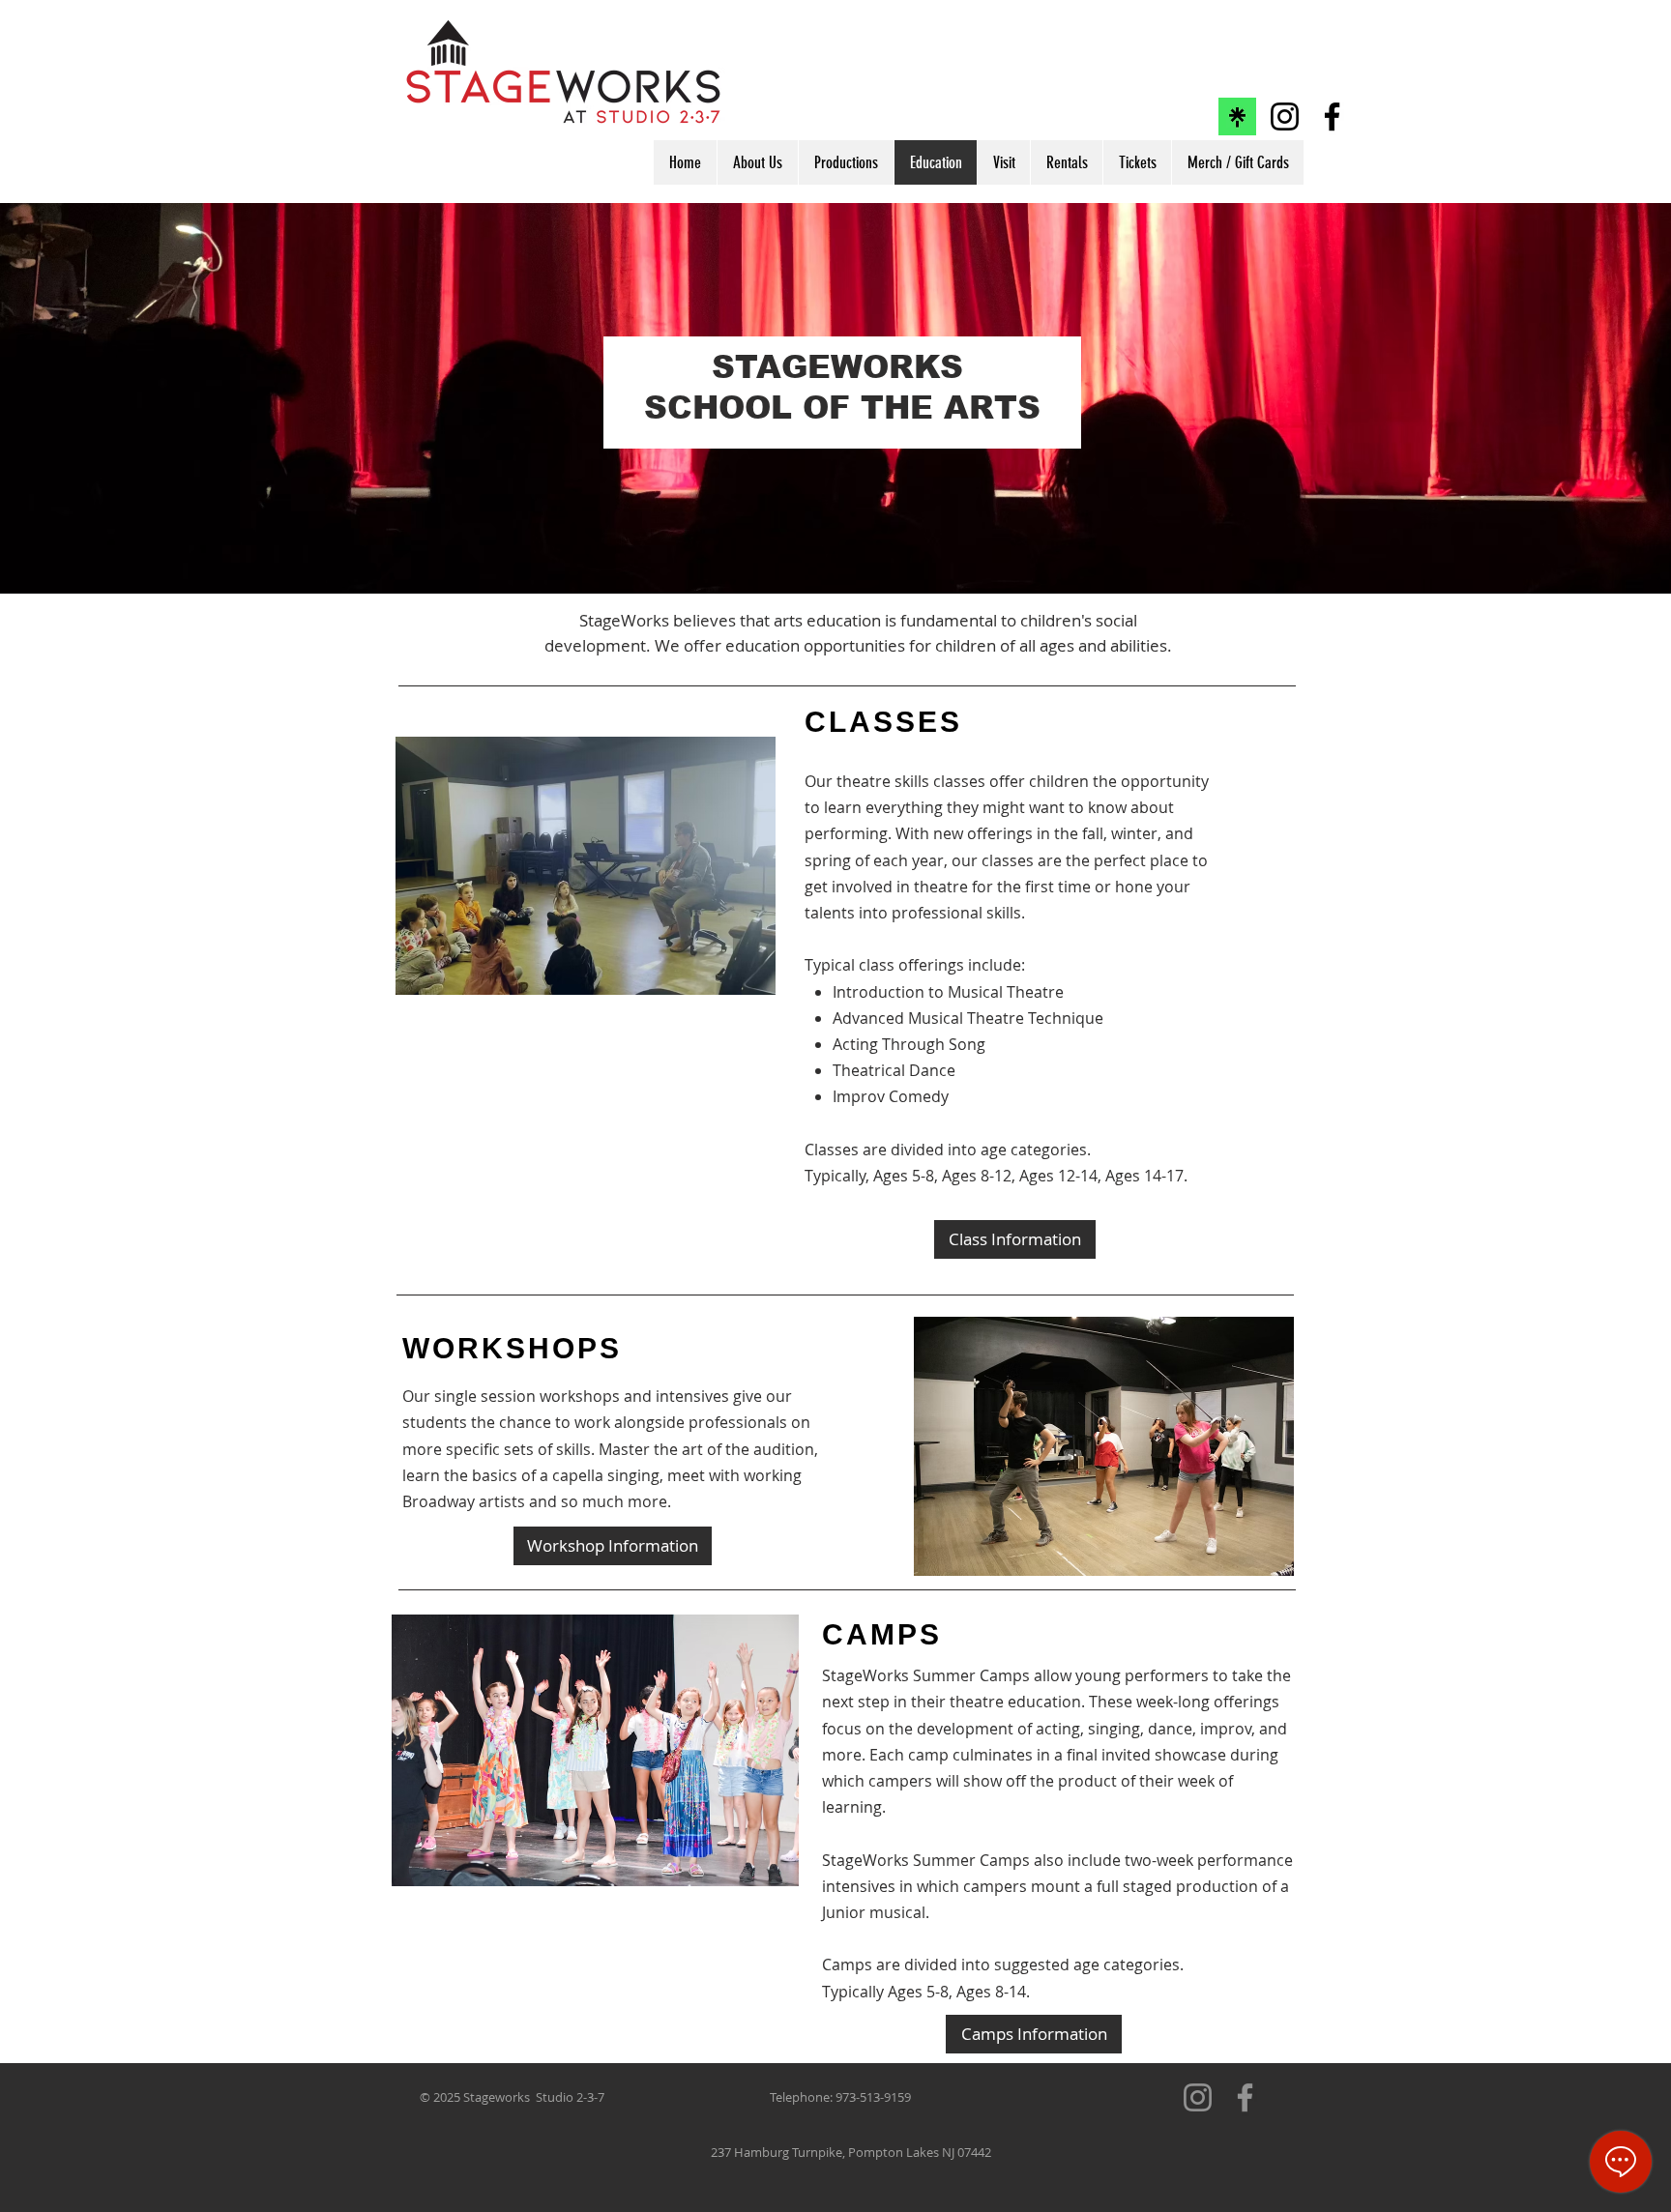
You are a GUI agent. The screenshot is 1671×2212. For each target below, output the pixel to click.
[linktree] (1237, 116)
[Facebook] (1332, 116)
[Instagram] (1285, 116)
